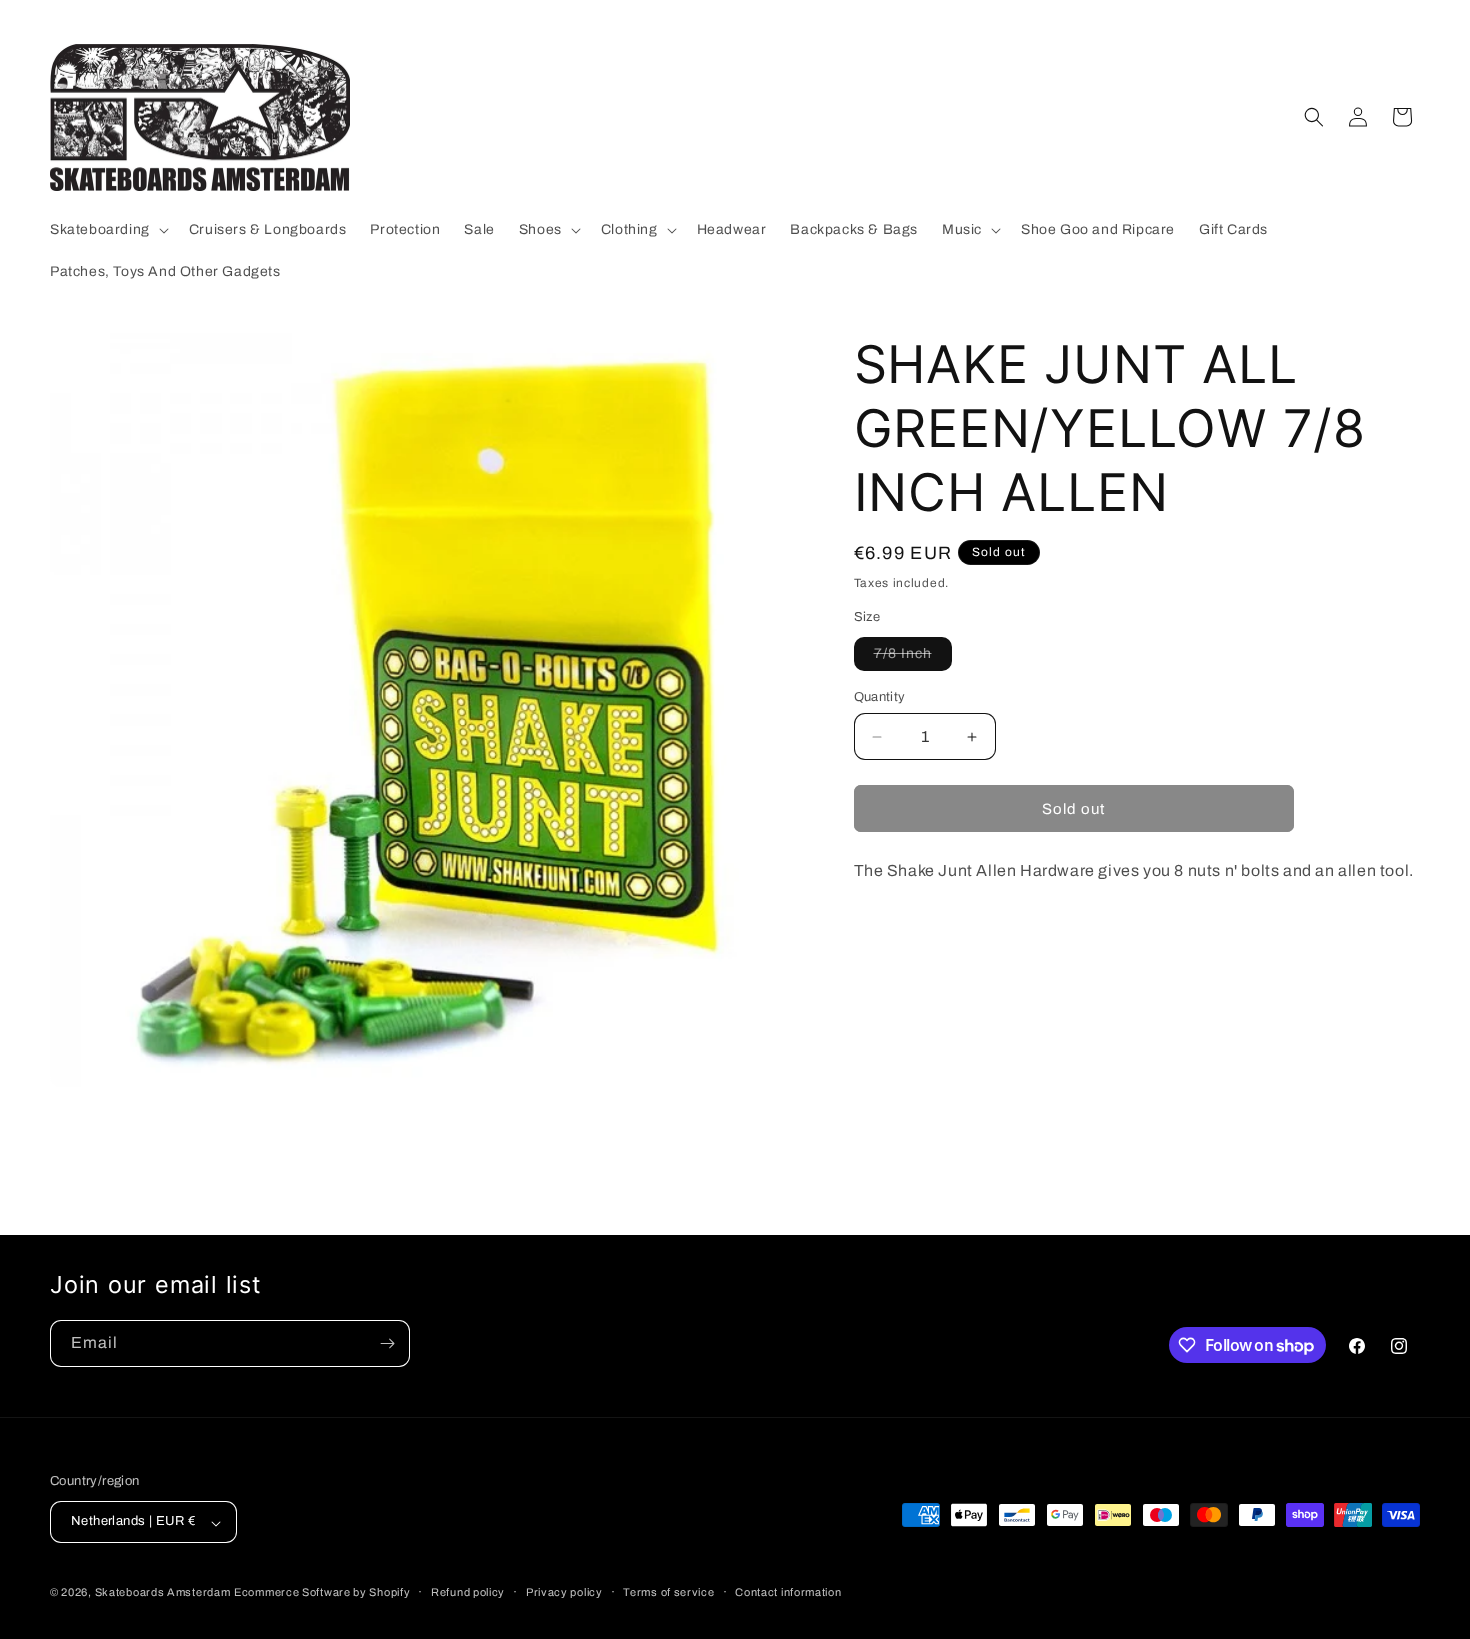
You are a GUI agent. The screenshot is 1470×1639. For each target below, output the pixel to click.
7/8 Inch (913, 658)
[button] (107, 230)
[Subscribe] (387, 1343)
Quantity (880, 697)
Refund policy (468, 1592)
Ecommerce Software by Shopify (322, 1593)
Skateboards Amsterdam (163, 1593)
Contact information (788, 1592)
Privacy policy (564, 1592)
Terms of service (668, 1592)
